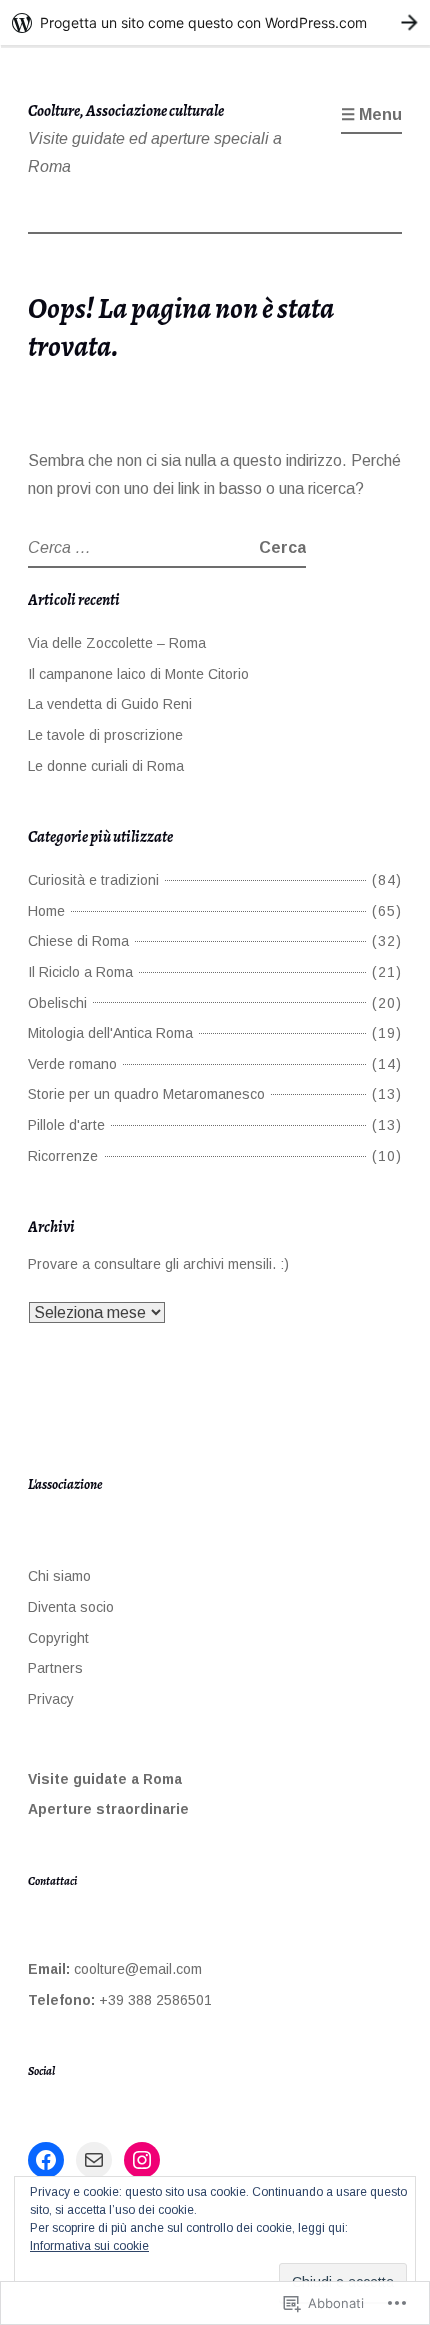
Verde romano (72, 1064)
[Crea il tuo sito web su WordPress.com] (215, 22)
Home (46, 911)
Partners (55, 1668)
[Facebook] (46, 2160)
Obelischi (57, 1003)
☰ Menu (371, 114)
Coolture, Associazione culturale (126, 111)
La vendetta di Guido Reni (110, 704)
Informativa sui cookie (89, 2246)
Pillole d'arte (66, 1125)
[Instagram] (142, 2160)
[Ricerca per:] (143, 547)
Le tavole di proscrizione (105, 735)
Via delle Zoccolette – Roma (117, 643)
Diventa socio (71, 1607)
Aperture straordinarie (108, 1809)
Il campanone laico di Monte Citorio (138, 674)
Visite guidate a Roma (105, 1779)
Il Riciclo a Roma (80, 972)
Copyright (58, 1638)
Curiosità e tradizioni (93, 880)
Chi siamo (59, 1576)
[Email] (94, 2160)
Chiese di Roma (78, 941)
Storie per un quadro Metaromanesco (146, 1094)
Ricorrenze (63, 1156)
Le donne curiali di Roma (106, 766)
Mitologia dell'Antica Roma (110, 1033)
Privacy (51, 1699)
